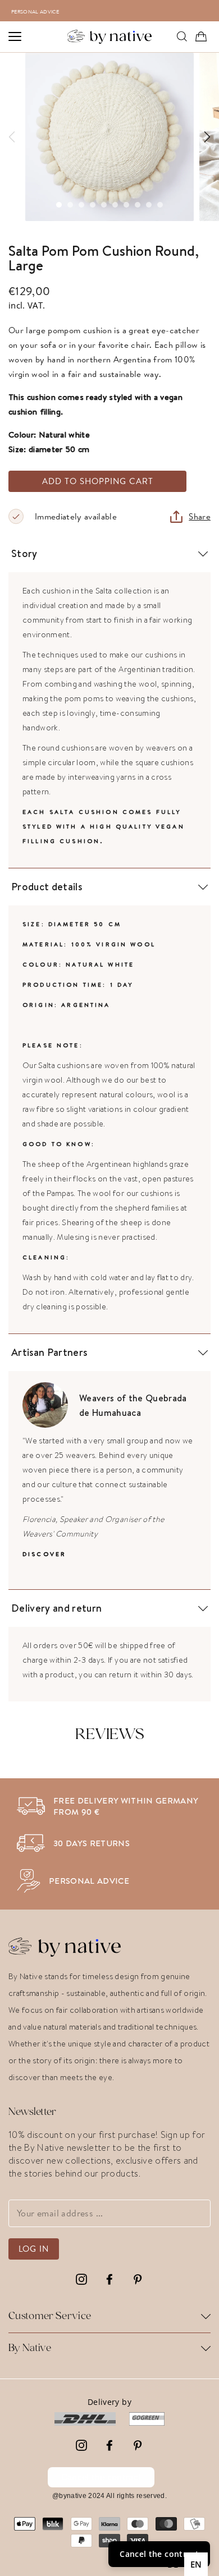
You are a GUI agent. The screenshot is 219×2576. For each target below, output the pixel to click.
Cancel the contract (101, 2477)
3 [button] (81, 205)
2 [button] (70, 205)
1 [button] (59, 205)
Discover (44, 1554)
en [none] (196, 2564)
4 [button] (93, 205)
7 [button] (126, 205)
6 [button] (115, 205)
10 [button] (160, 205)
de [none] (173, 2564)
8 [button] (138, 205)
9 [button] (149, 205)
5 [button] (104, 205)
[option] (115, 11)
